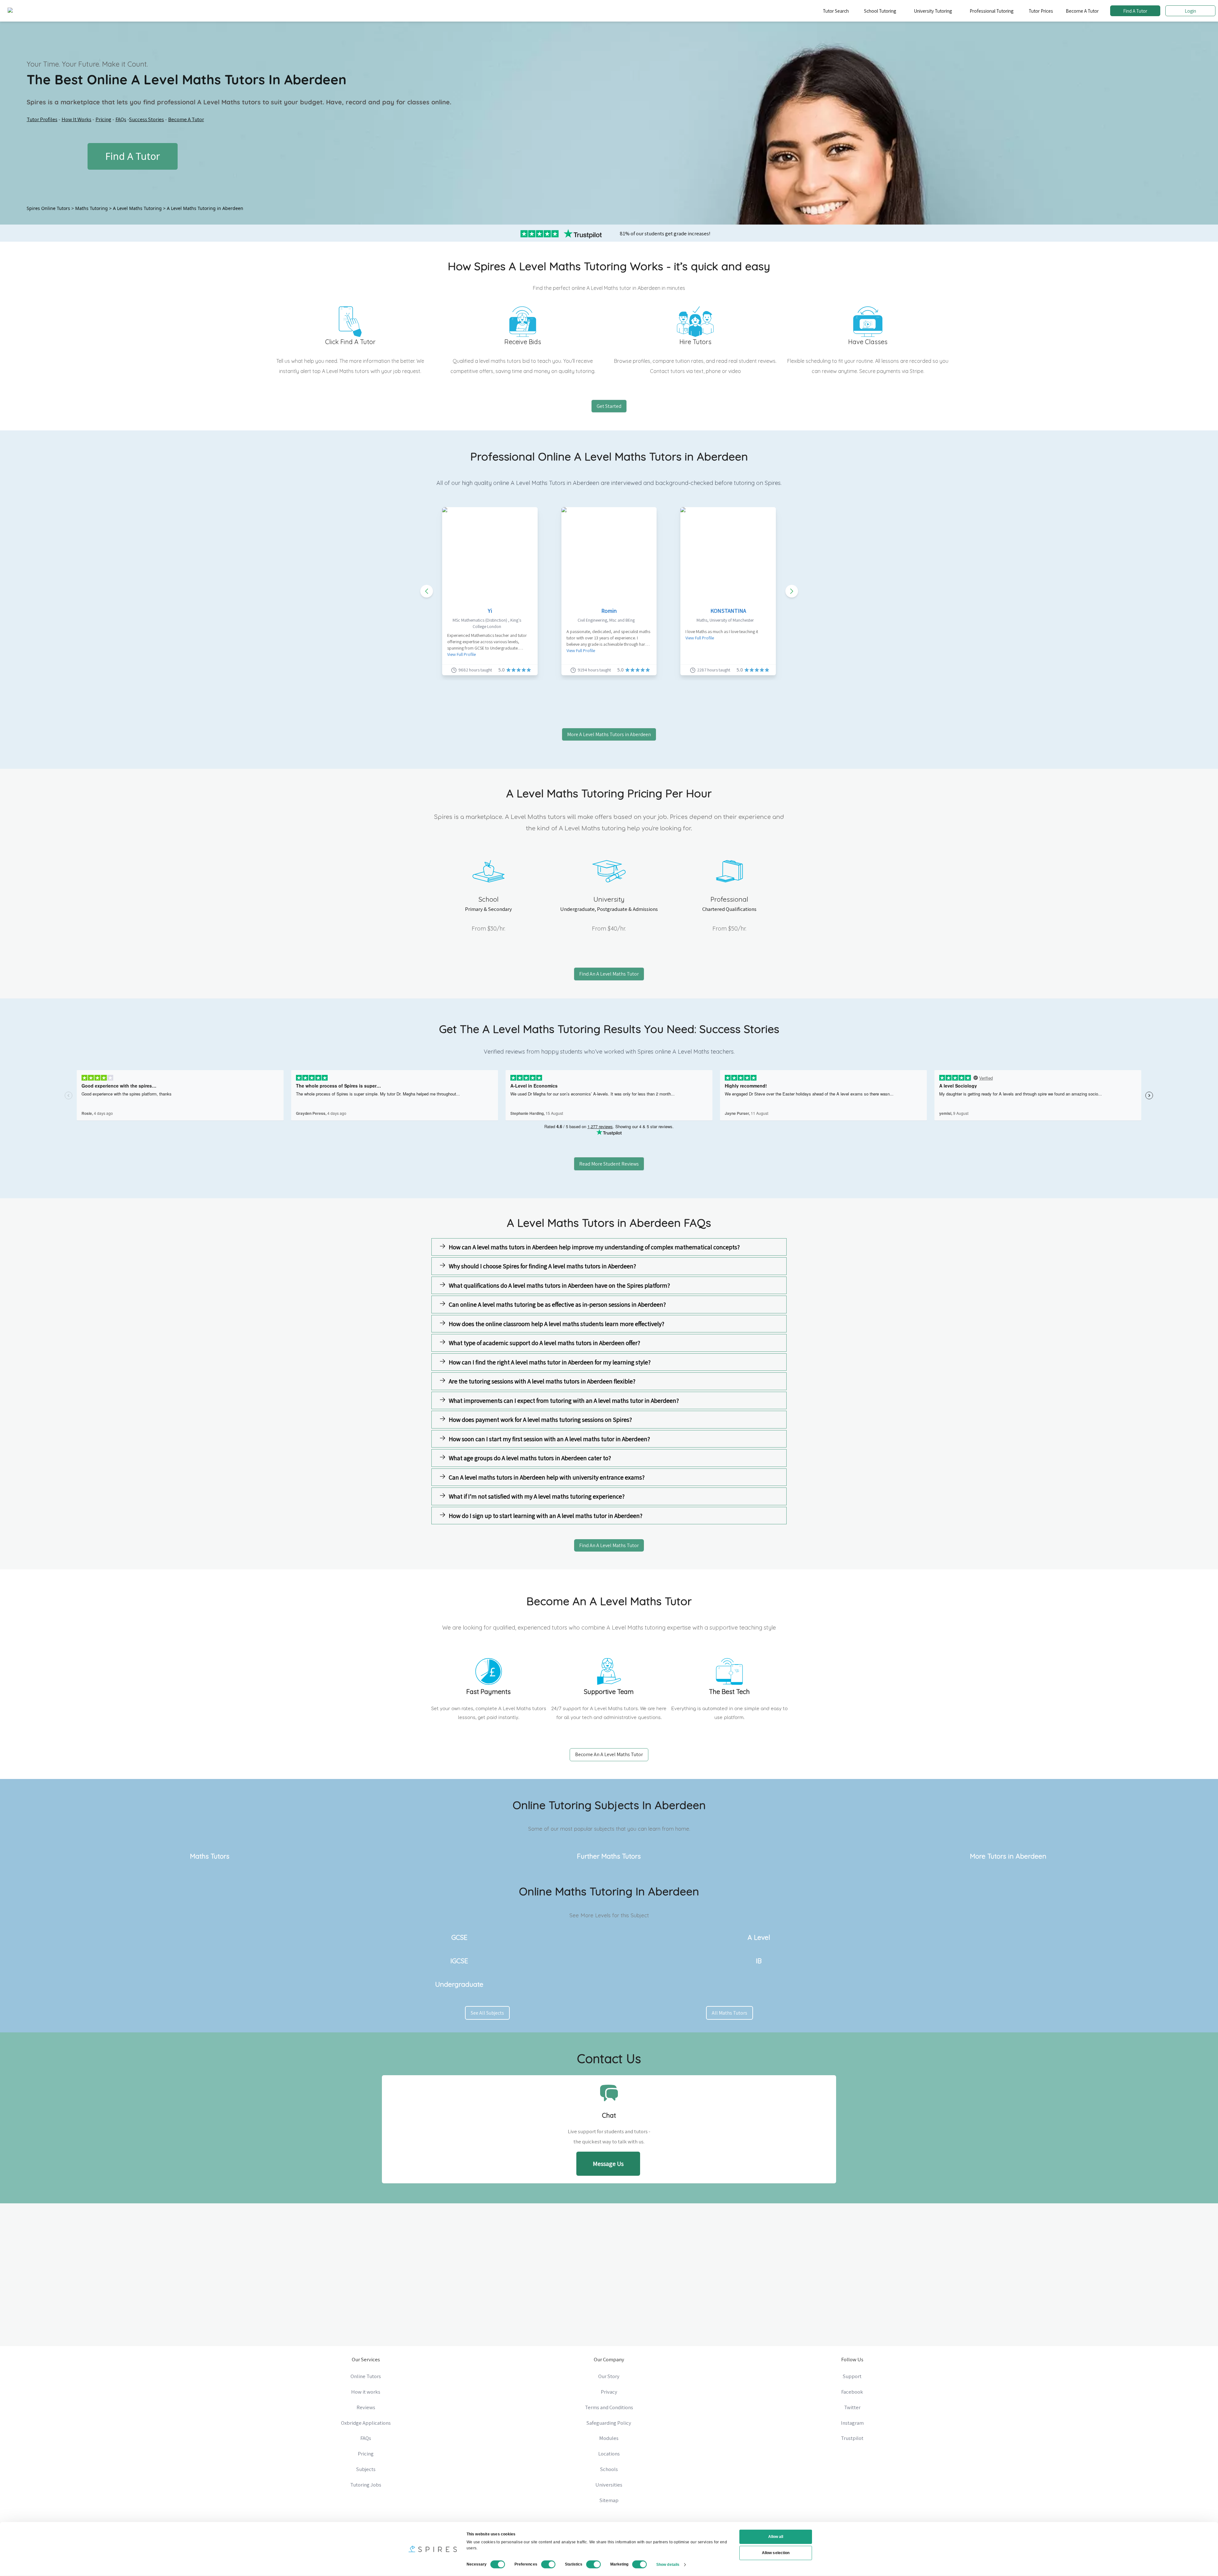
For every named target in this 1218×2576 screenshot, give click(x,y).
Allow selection (776, 2553)
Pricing (103, 119)
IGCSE (459, 1961)
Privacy (609, 2392)
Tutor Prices (1041, 11)
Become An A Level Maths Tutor (609, 1754)
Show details (668, 2564)
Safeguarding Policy (609, 2423)
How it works (366, 2392)
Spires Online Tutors (48, 208)
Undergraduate (459, 1984)
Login (1190, 11)
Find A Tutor (1135, 11)
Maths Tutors (210, 1856)
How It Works (76, 119)
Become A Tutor (1082, 11)
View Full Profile (462, 654)
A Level (759, 1937)
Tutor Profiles (42, 119)
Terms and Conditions (609, 2407)
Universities (609, 2485)
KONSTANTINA (728, 611)
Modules (609, 2438)
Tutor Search (836, 11)
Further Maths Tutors (609, 1856)
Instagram (852, 2423)
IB (759, 1961)
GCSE (459, 1937)
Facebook (852, 2392)
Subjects (366, 2469)
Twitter (852, 2407)
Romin (609, 611)
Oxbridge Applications (366, 2423)
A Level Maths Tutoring (137, 208)
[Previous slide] (427, 591)
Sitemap (609, 2500)
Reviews (366, 2407)
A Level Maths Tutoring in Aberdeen (205, 208)
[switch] (548, 2564)
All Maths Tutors (730, 2013)
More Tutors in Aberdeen (1008, 1856)
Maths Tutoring (92, 208)
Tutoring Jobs (366, 2485)
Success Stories (147, 119)
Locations (609, 2454)
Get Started (609, 406)
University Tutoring (933, 11)
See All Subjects (487, 2013)
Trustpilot (852, 2438)
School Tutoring (880, 11)
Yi (490, 611)
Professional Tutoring (992, 11)
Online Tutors (366, 2376)
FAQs (121, 119)
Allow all (776, 2537)
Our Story (609, 2376)
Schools (609, 2469)
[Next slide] (792, 591)
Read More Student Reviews (609, 1164)
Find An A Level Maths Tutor (609, 974)
